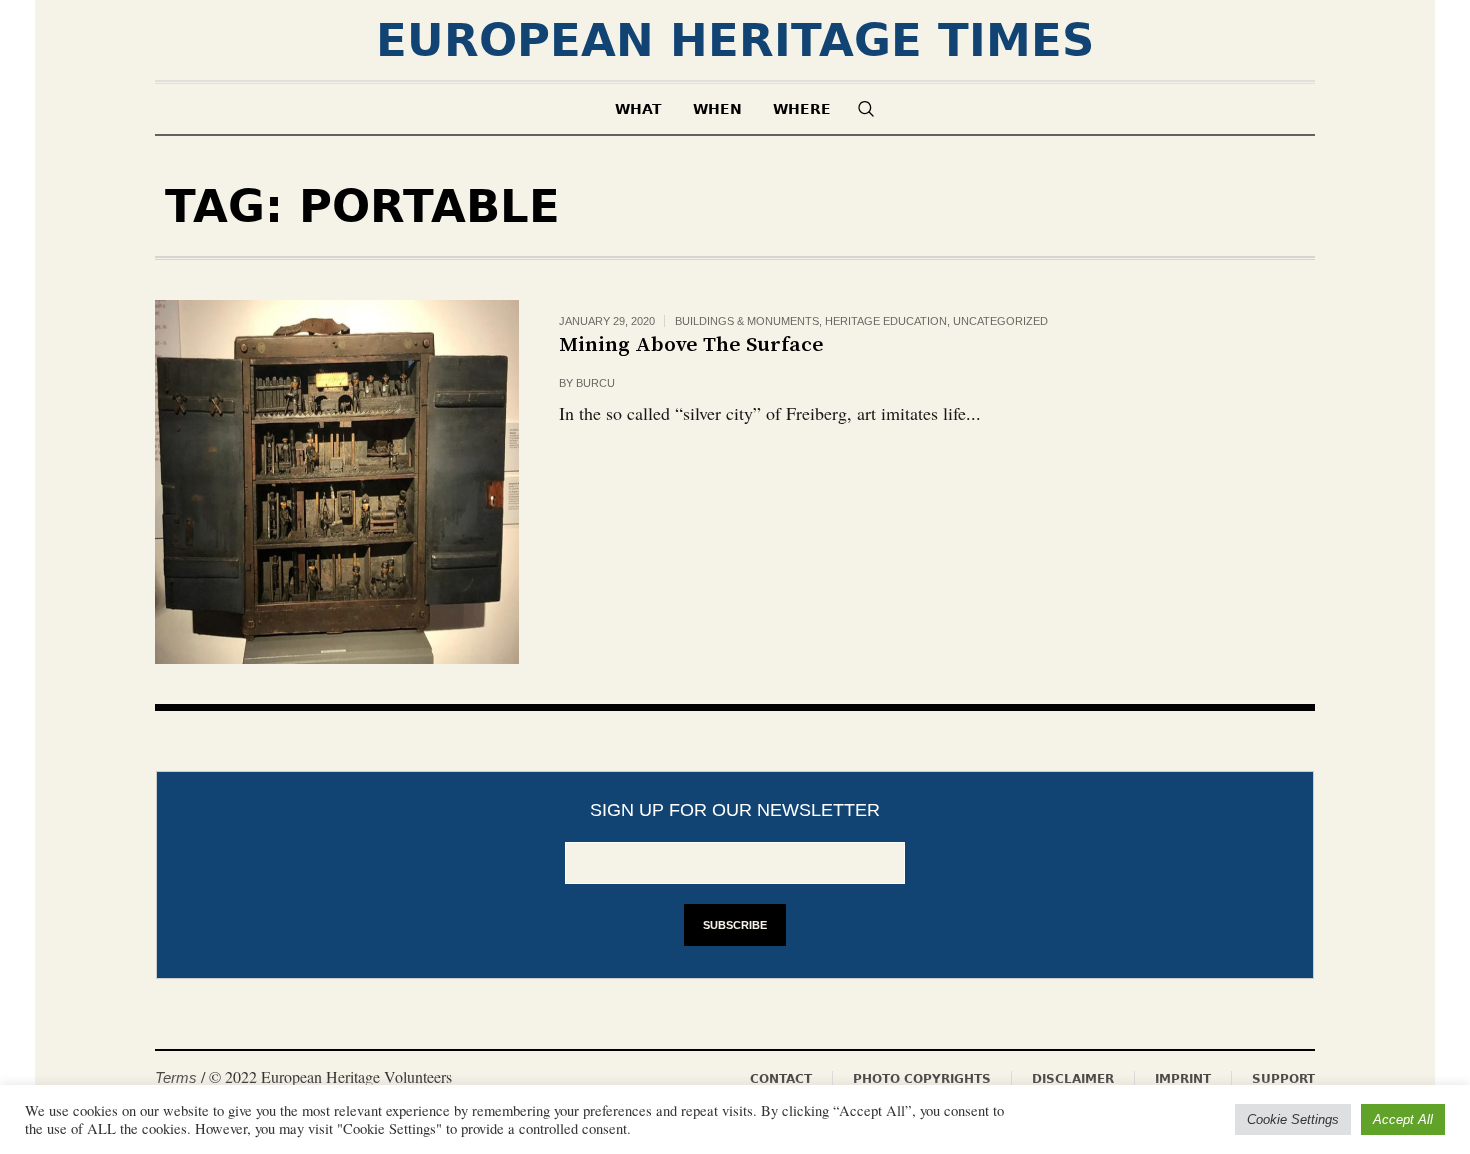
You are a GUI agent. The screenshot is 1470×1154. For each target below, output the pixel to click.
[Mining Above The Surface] (337, 482)
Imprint (1183, 1079)
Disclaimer (1073, 1079)
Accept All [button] (1403, 1119)
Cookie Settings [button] (1293, 1119)
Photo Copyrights (922, 1079)
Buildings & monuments (747, 321)
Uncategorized (1000, 321)
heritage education (886, 321)
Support (1283, 1079)
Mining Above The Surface (691, 345)
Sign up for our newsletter (735, 810)
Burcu (595, 383)
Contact (781, 1079)
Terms (176, 1077)
